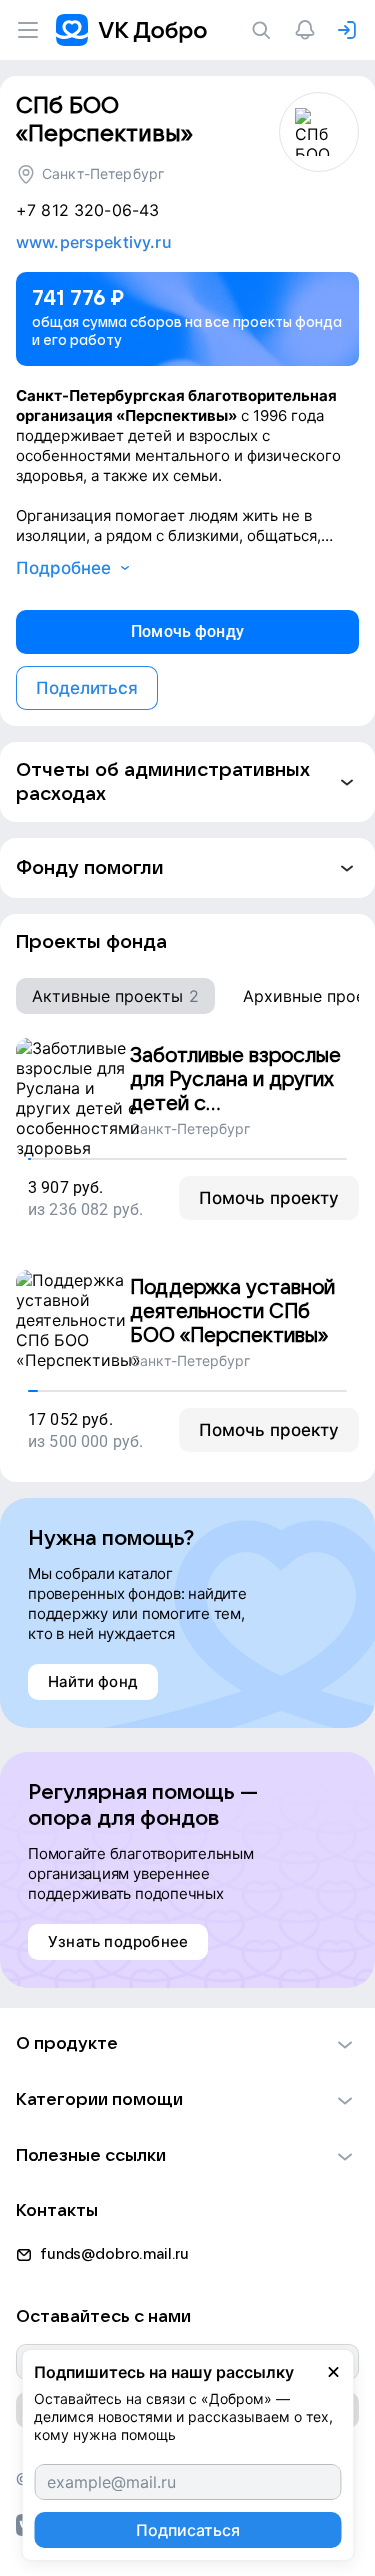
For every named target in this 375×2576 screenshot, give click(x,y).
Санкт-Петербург (103, 173)
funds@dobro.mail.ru (114, 2254)
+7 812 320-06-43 (87, 210)
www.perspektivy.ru (94, 242)
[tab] (115, 996)
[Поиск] (265, 30)
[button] (187, 782)
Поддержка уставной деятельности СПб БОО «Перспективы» (232, 1312)
